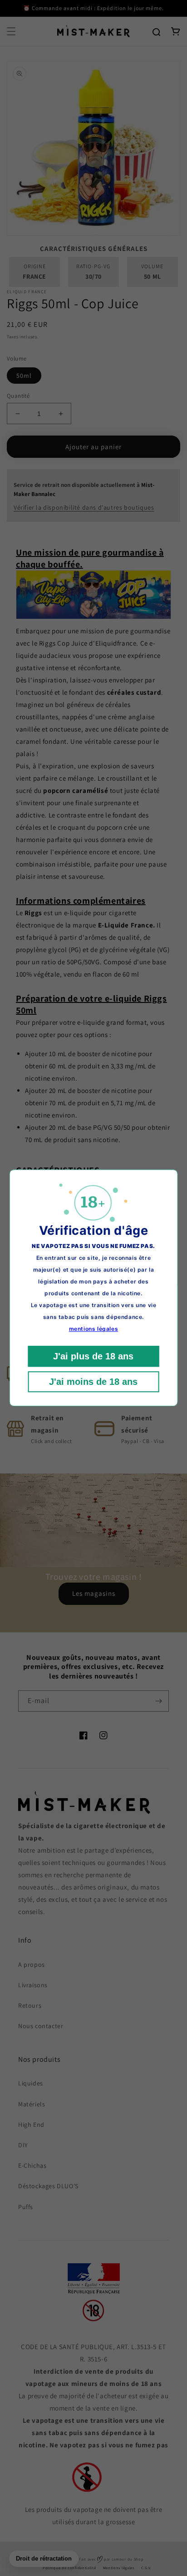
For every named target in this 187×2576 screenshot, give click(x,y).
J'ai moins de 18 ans (93, 1382)
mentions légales (94, 1329)
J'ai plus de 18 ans (93, 1357)
